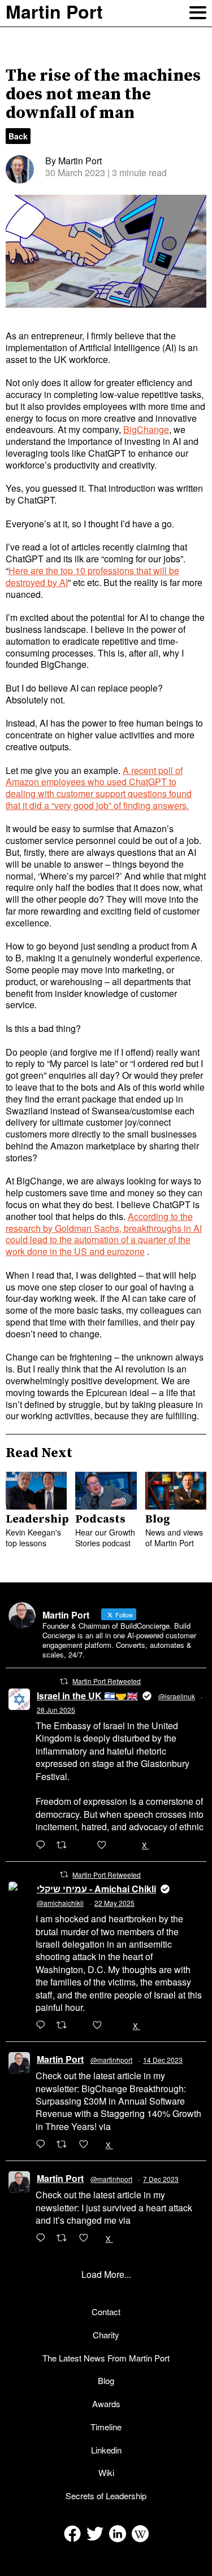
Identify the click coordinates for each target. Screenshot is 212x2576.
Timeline (106, 2427)
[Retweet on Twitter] (64, 1681)
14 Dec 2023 (163, 2060)
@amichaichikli (60, 1903)
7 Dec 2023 (161, 2179)
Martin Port (60, 2059)
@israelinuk (177, 1696)
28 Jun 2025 (56, 1710)
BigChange (146, 429)
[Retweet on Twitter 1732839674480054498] (65, 2238)
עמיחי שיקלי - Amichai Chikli (96, 1889)
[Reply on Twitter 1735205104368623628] (43, 2145)
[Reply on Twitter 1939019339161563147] (43, 1845)
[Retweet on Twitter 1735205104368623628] (65, 2145)
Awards (106, 2404)
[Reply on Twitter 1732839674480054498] (43, 2238)
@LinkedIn (135, 2126)
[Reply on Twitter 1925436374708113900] (43, 2026)
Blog (106, 2380)
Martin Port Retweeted (107, 1681)
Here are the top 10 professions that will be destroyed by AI (92, 576)
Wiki (106, 2472)
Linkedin (106, 2450)
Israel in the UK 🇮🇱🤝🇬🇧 (87, 1696)
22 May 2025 (114, 1903)
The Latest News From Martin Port (106, 2358)
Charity (106, 2335)
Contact (106, 2312)
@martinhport (111, 2060)
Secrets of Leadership (106, 2496)
